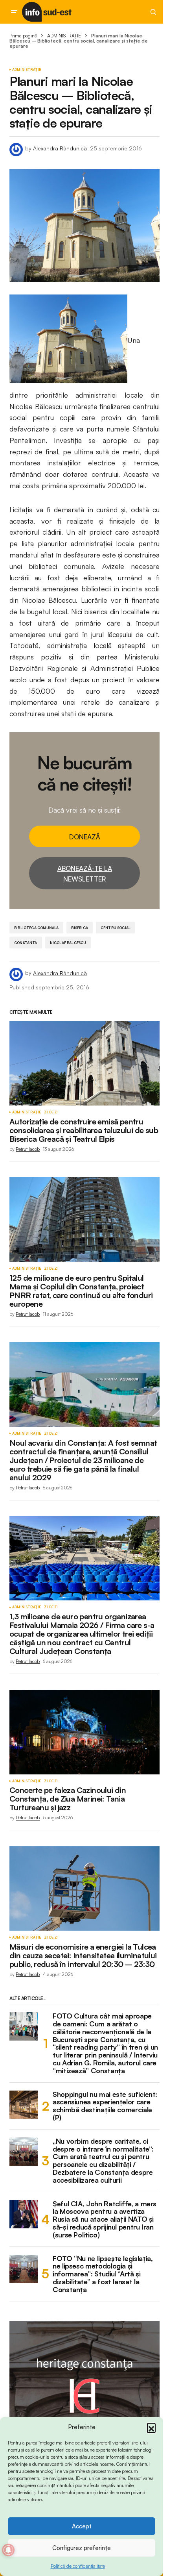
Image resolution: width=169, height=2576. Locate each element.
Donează (85, 837)
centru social (116, 928)
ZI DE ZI (51, 1112)
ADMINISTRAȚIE (64, 36)
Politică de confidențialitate (78, 2566)
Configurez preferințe (82, 2548)
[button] (151, 2427)
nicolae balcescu (68, 943)
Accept (82, 2526)
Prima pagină (23, 36)
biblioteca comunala (36, 928)
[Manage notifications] (8, 2550)
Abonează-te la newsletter (85, 874)
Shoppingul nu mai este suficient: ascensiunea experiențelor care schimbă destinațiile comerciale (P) (105, 2106)
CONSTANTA (26, 943)
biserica (79, 928)
